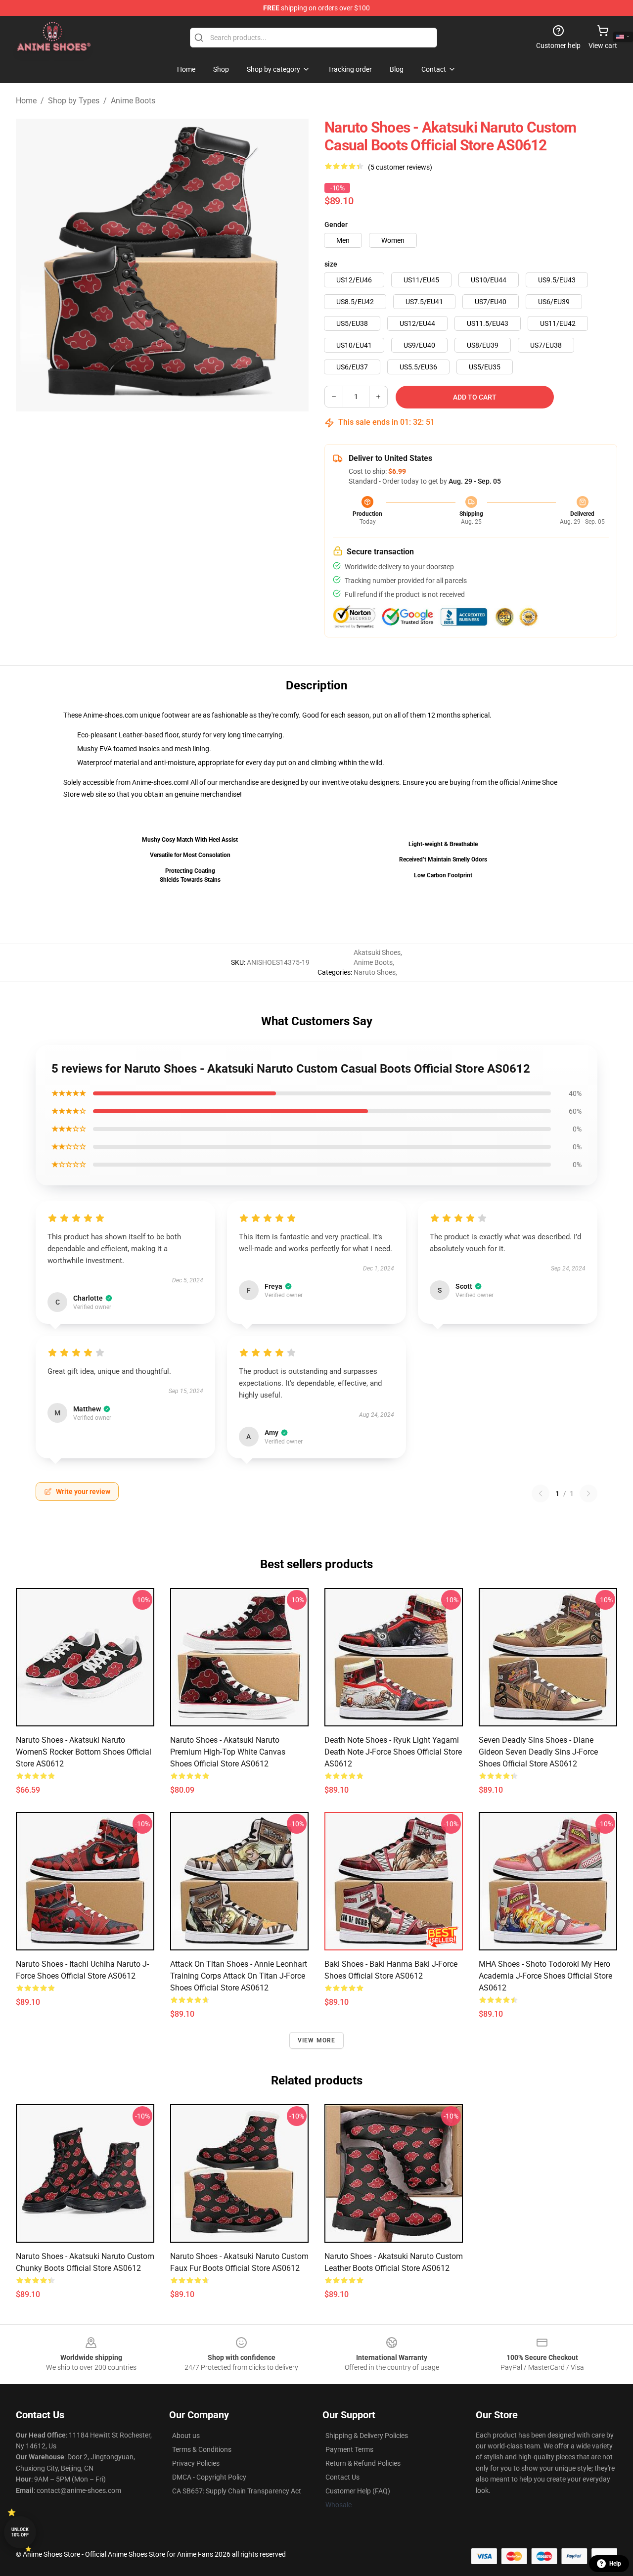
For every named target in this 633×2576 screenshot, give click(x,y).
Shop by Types (74, 101)
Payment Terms (349, 2449)
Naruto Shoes (375, 972)
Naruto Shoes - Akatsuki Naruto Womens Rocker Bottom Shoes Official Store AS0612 (84, 1752)
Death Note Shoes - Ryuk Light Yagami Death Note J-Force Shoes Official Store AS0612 (393, 1752)
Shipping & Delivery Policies (367, 2436)
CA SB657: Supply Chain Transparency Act (237, 2491)
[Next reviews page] (588, 1493)
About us (186, 2436)
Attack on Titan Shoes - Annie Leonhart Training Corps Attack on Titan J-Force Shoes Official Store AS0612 (239, 1976)
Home (26, 101)
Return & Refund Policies (363, 2463)
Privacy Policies (196, 2463)
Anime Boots (133, 101)
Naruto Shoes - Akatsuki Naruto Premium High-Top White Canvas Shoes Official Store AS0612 (228, 1752)
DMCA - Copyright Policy (209, 2477)
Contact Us (342, 2477)
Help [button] (615, 2564)
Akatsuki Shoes (377, 952)
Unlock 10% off (20, 2532)
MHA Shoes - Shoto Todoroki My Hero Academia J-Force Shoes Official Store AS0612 (545, 1976)
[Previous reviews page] (541, 1493)
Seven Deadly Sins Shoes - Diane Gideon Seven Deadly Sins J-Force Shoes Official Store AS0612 (538, 1752)
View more (317, 2040)
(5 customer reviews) (400, 167)
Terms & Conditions (202, 2449)
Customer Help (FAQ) (358, 2491)
